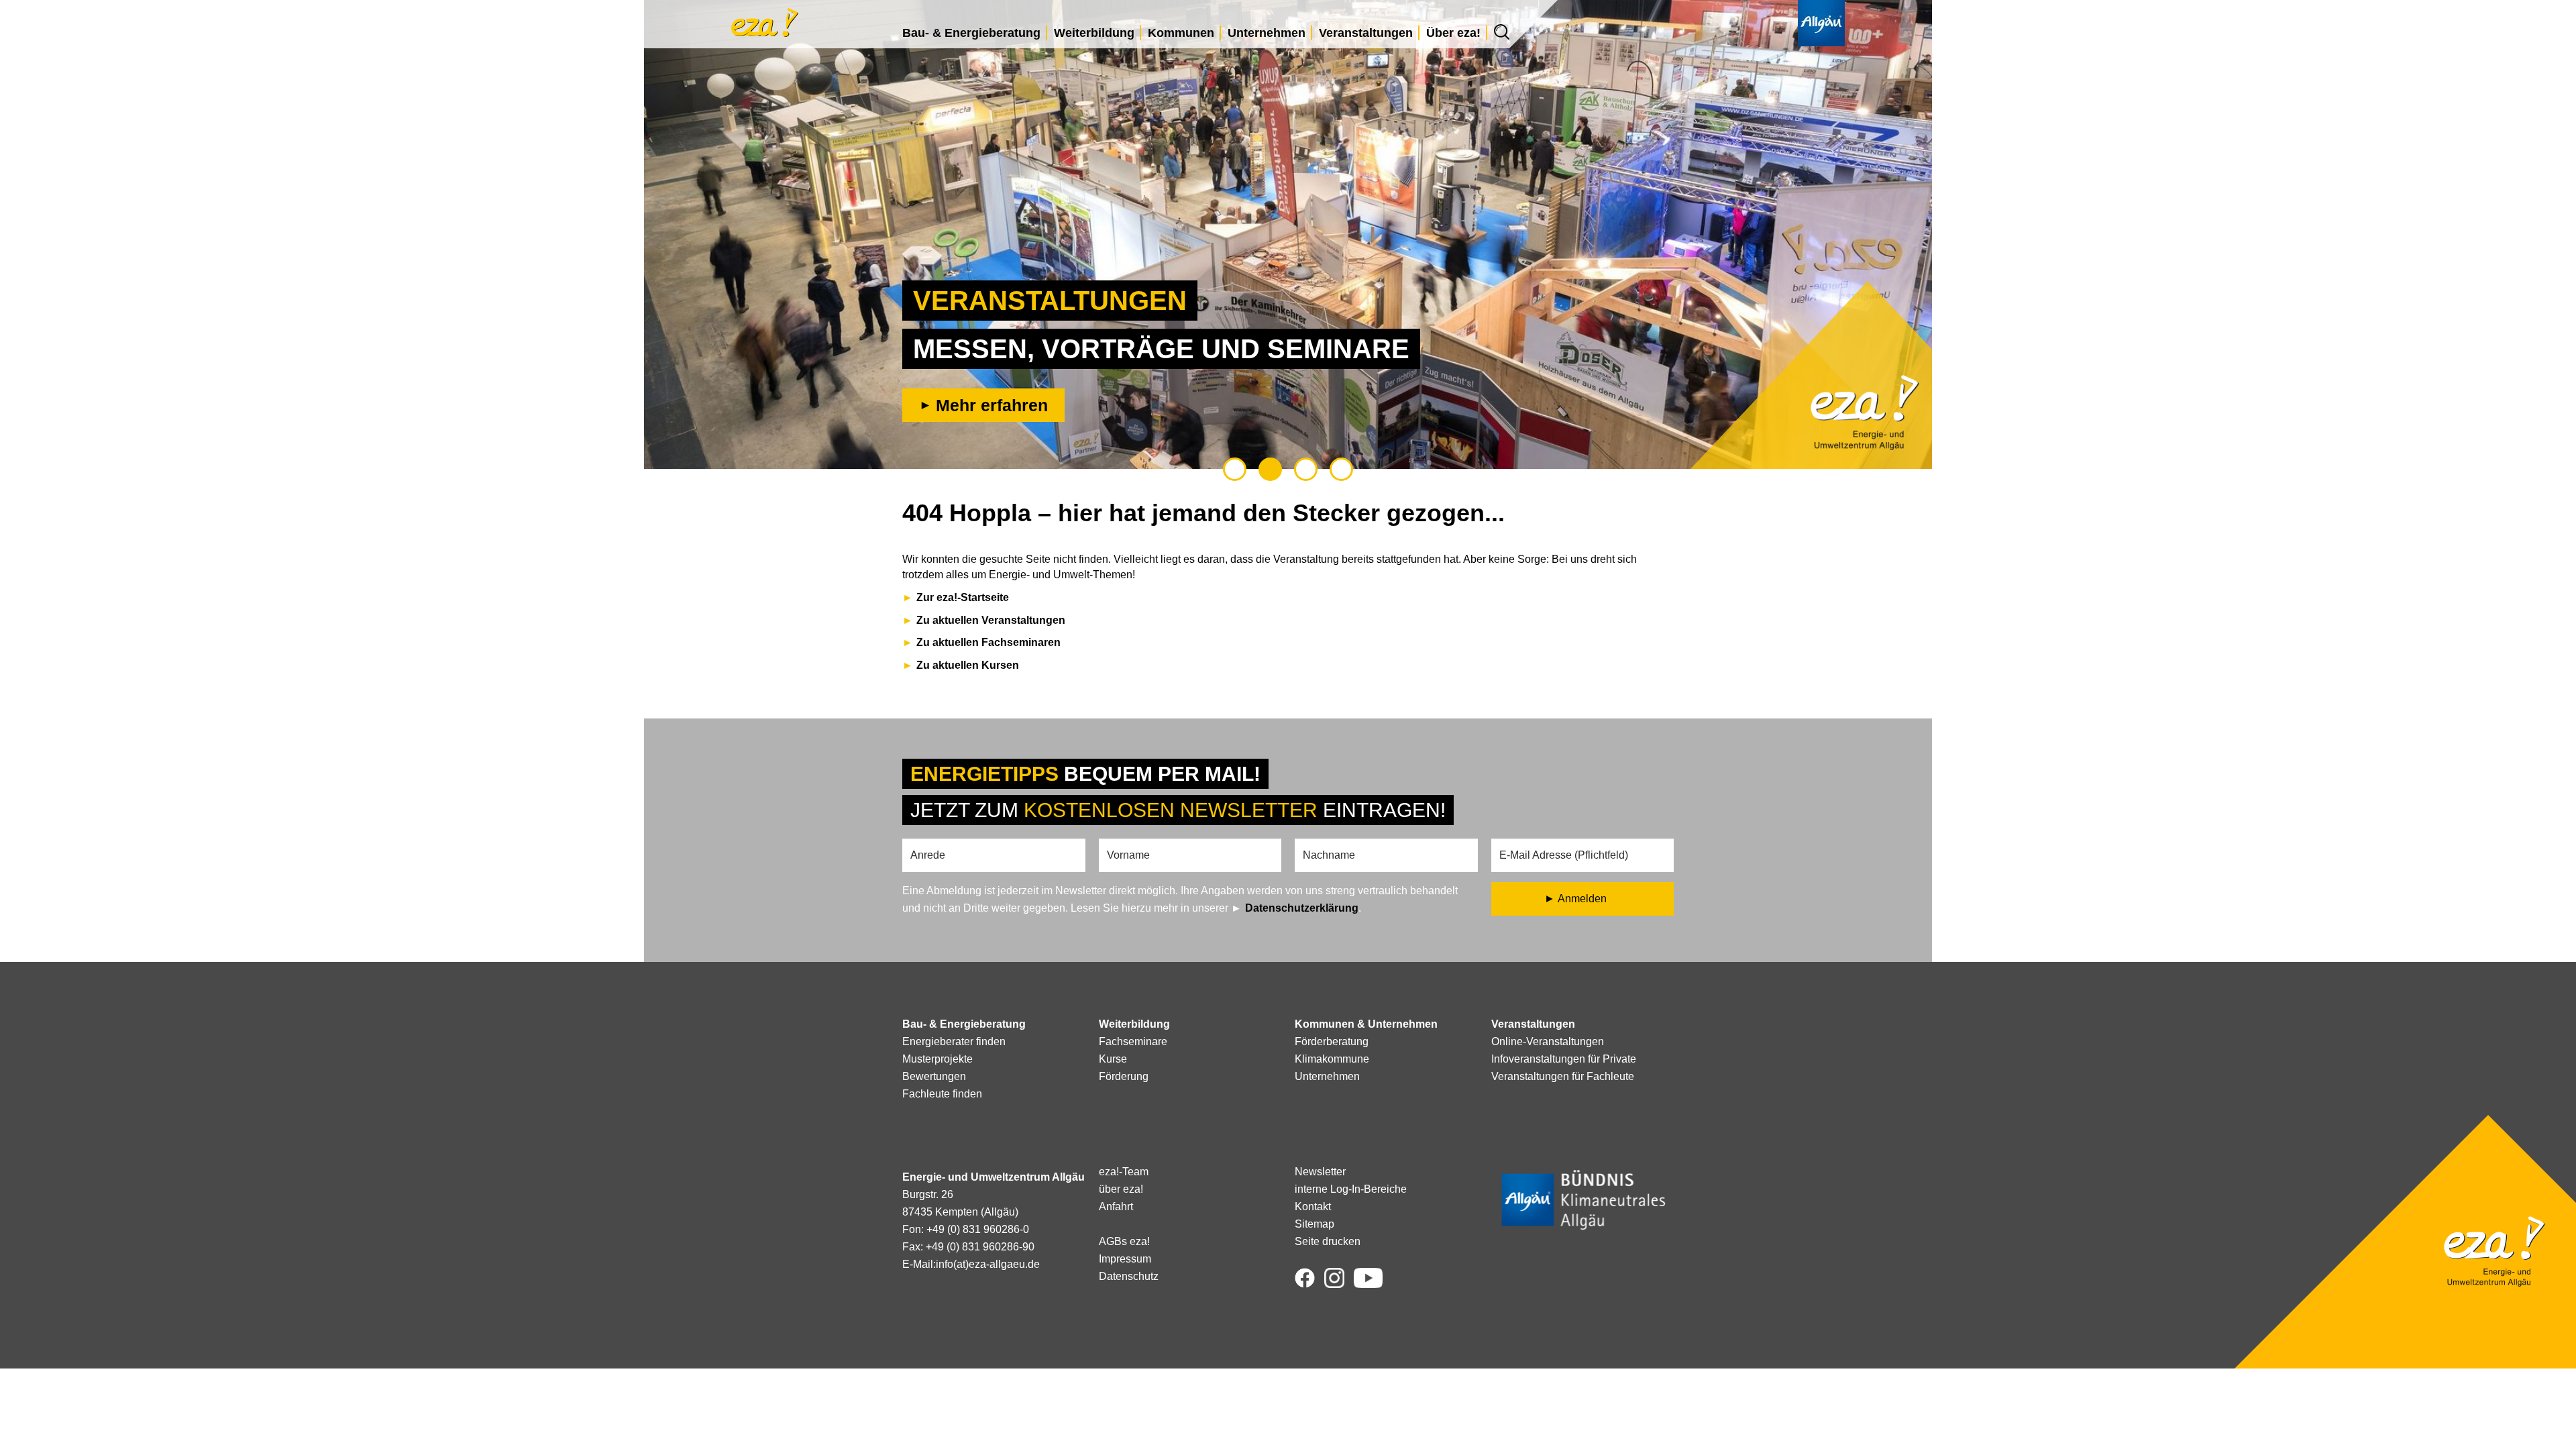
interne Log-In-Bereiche (1351, 1189)
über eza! (1121, 1189)
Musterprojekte (937, 1059)
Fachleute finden (942, 1094)
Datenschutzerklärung (1302, 908)
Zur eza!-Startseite (963, 597)
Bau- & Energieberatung (971, 33)
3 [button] (1306, 469)
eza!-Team (1124, 1172)
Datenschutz (1129, 1276)
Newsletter (1320, 1172)
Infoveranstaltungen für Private (1564, 1059)
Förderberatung (1332, 1041)
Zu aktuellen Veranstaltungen (991, 620)
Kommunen (1181, 33)
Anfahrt (1116, 1206)
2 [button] (1270, 469)
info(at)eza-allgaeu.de (988, 1264)
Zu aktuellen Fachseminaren (988, 642)
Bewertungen (934, 1076)
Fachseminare (1133, 1041)
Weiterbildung (1094, 33)
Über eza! (1453, 33)
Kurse (1113, 1059)
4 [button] (1341, 469)
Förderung (1124, 1076)
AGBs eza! (1124, 1241)
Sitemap (1314, 1224)
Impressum (1125, 1259)
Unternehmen (1267, 33)
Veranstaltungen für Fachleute (1563, 1076)
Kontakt (1313, 1206)
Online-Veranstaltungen (1548, 1041)
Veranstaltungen (1366, 33)
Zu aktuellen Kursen (968, 665)
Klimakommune (1332, 1059)
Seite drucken (1328, 1241)
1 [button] (1235, 469)
